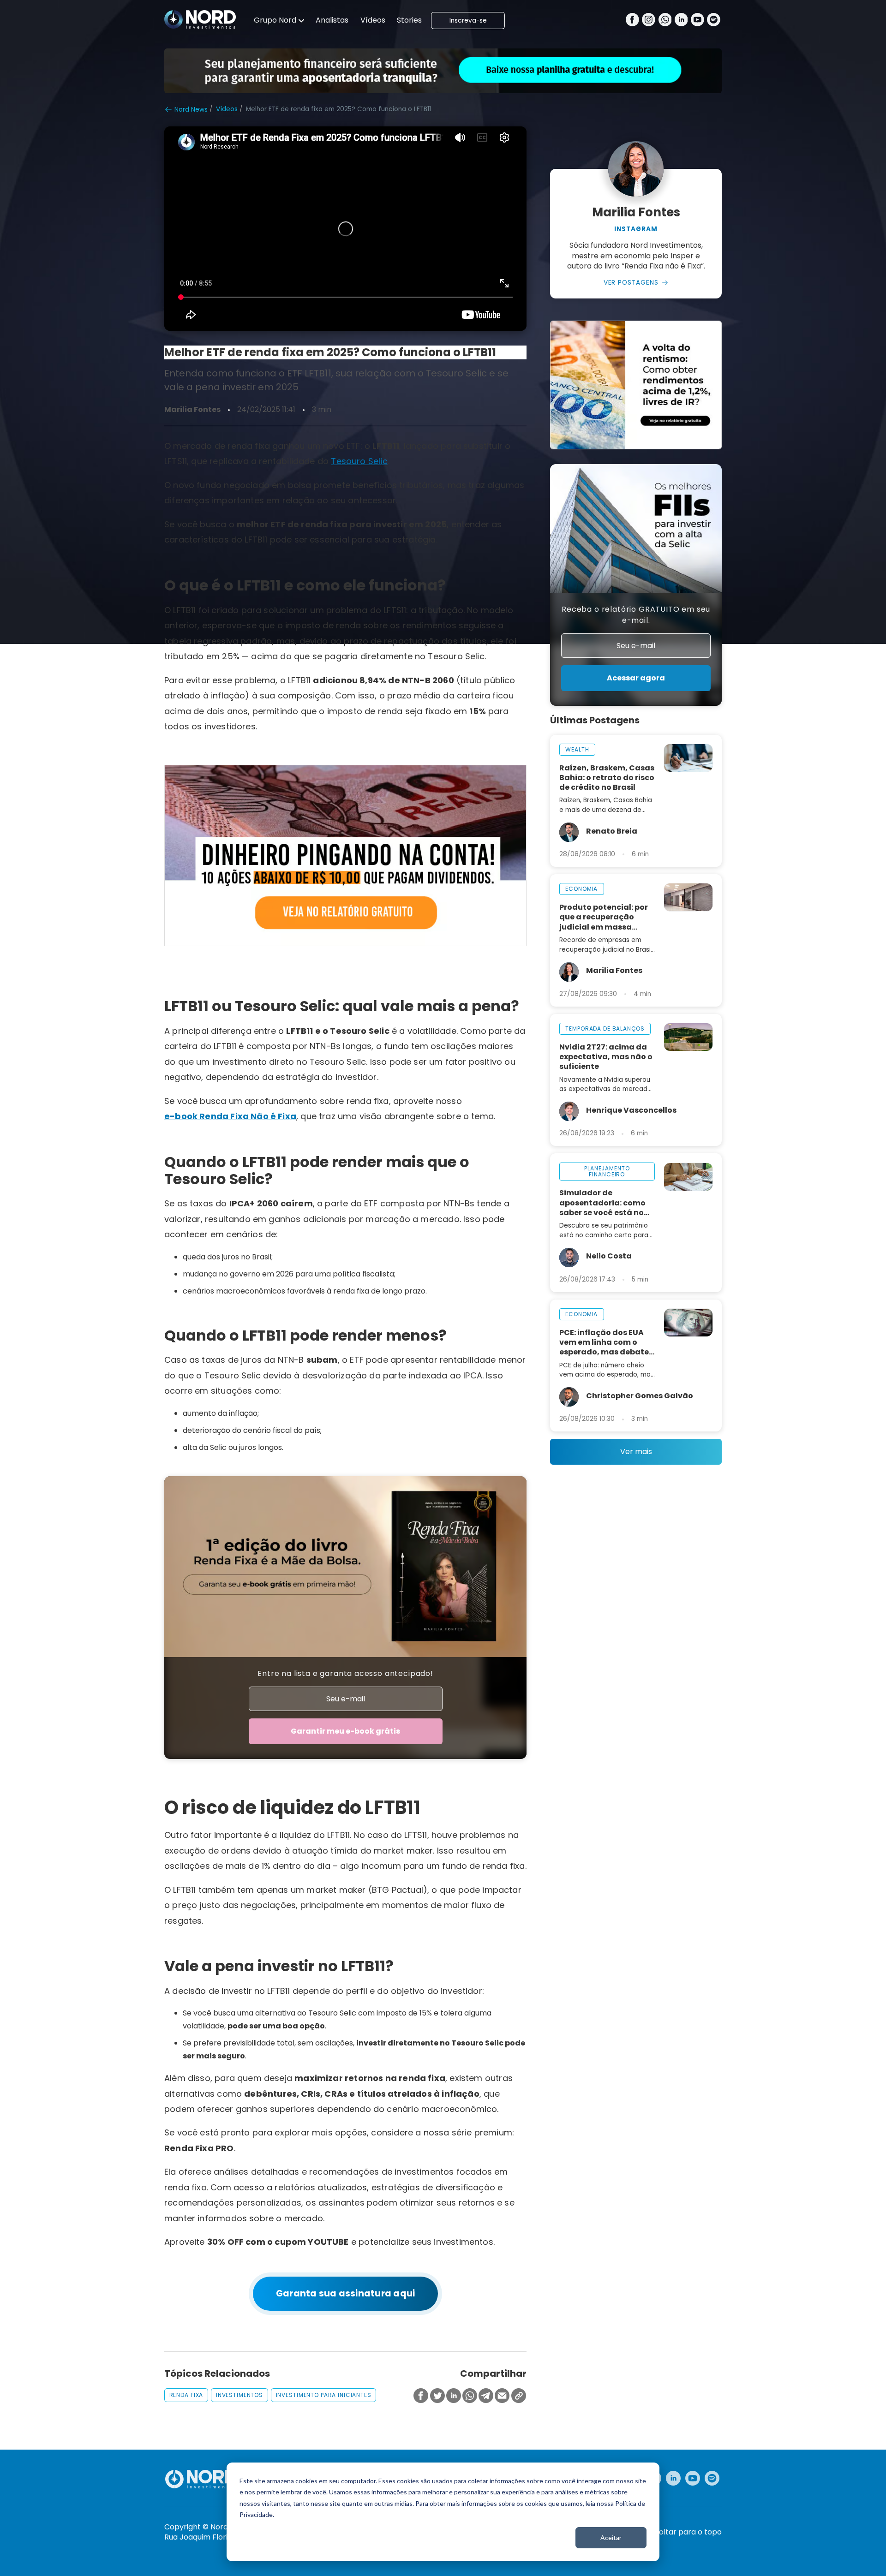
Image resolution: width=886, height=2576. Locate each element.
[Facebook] (632, 21)
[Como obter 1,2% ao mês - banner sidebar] (636, 385)
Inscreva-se (468, 21)
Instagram (636, 229)
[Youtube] (697, 21)
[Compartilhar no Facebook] (421, 2396)
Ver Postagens (631, 283)
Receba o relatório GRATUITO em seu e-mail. (636, 615)
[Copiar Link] (519, 2396)
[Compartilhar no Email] (502, 2396)
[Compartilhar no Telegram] (486, 2396)
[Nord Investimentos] (200, 20)
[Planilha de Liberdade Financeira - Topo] (443, 71)
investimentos (239, 2395)
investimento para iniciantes (324, 2395)
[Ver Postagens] (636, 169)
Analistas (332, 20)
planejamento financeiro (607, 1172)
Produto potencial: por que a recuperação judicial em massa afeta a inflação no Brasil (604, 917)
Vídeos (373, 20)
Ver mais (636, 1452)
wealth (577, 749)
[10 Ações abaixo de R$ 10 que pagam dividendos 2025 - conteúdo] (345, 856)
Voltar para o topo (688, 2532)
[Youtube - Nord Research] (693, 2478)
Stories (409, 20)
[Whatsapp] (665, 21)
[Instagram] (649, 21)
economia (581, 889)
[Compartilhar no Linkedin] (454, 2396)
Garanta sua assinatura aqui (346, 2293)
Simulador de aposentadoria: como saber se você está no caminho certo (602, 1202)
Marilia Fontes (192, 410)
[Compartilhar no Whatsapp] (470, 2396)
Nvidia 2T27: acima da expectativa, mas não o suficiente (606, 1057)
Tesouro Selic (359, 461)
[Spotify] (714, 21)
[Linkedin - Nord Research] (673, 2478)
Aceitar (611, 2537)
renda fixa (186, 2395)
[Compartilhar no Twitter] (437, 2396)
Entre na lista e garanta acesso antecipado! (345, 1673)
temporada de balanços (605, 1029)
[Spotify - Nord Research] (712, 2478)
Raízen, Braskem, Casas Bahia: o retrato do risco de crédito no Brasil (607, 778)
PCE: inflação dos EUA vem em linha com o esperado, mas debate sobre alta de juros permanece (604, 1342)
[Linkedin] (681, 21)
